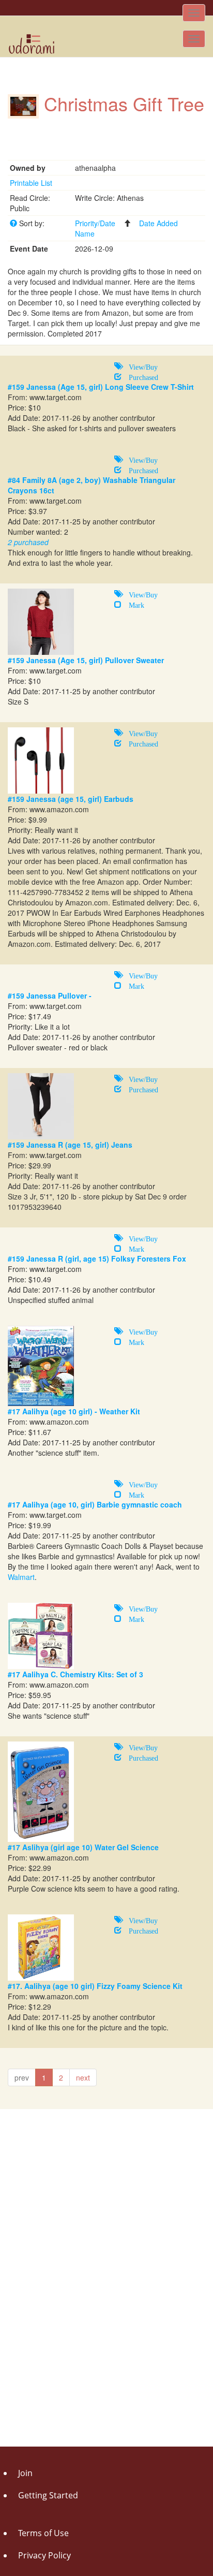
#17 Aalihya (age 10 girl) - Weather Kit (74, 1411)
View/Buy (140, 366)
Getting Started (48, 2495)
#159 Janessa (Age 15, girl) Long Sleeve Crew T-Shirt (101, 387)
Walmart (21, 1577)
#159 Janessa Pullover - (50, 996)
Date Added (158, 223)
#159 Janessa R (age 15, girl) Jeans (70, 1145)
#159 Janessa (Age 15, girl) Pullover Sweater (86, 660)
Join (25, 2473)
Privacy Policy (44, 2555)
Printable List (31, 183)
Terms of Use (43, 2533)
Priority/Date (95, 223)
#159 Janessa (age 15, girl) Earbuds (71, 799)
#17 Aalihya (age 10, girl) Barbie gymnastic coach (95, 1504)
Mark (133, 604)
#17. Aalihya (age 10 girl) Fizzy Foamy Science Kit (95, 1986)
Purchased (140, 376)
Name (85, 233)
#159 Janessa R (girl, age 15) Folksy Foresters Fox (97, 1258)
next (83, 2077)
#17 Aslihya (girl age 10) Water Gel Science (83, 1847)
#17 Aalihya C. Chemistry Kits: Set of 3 (75, 1674)
